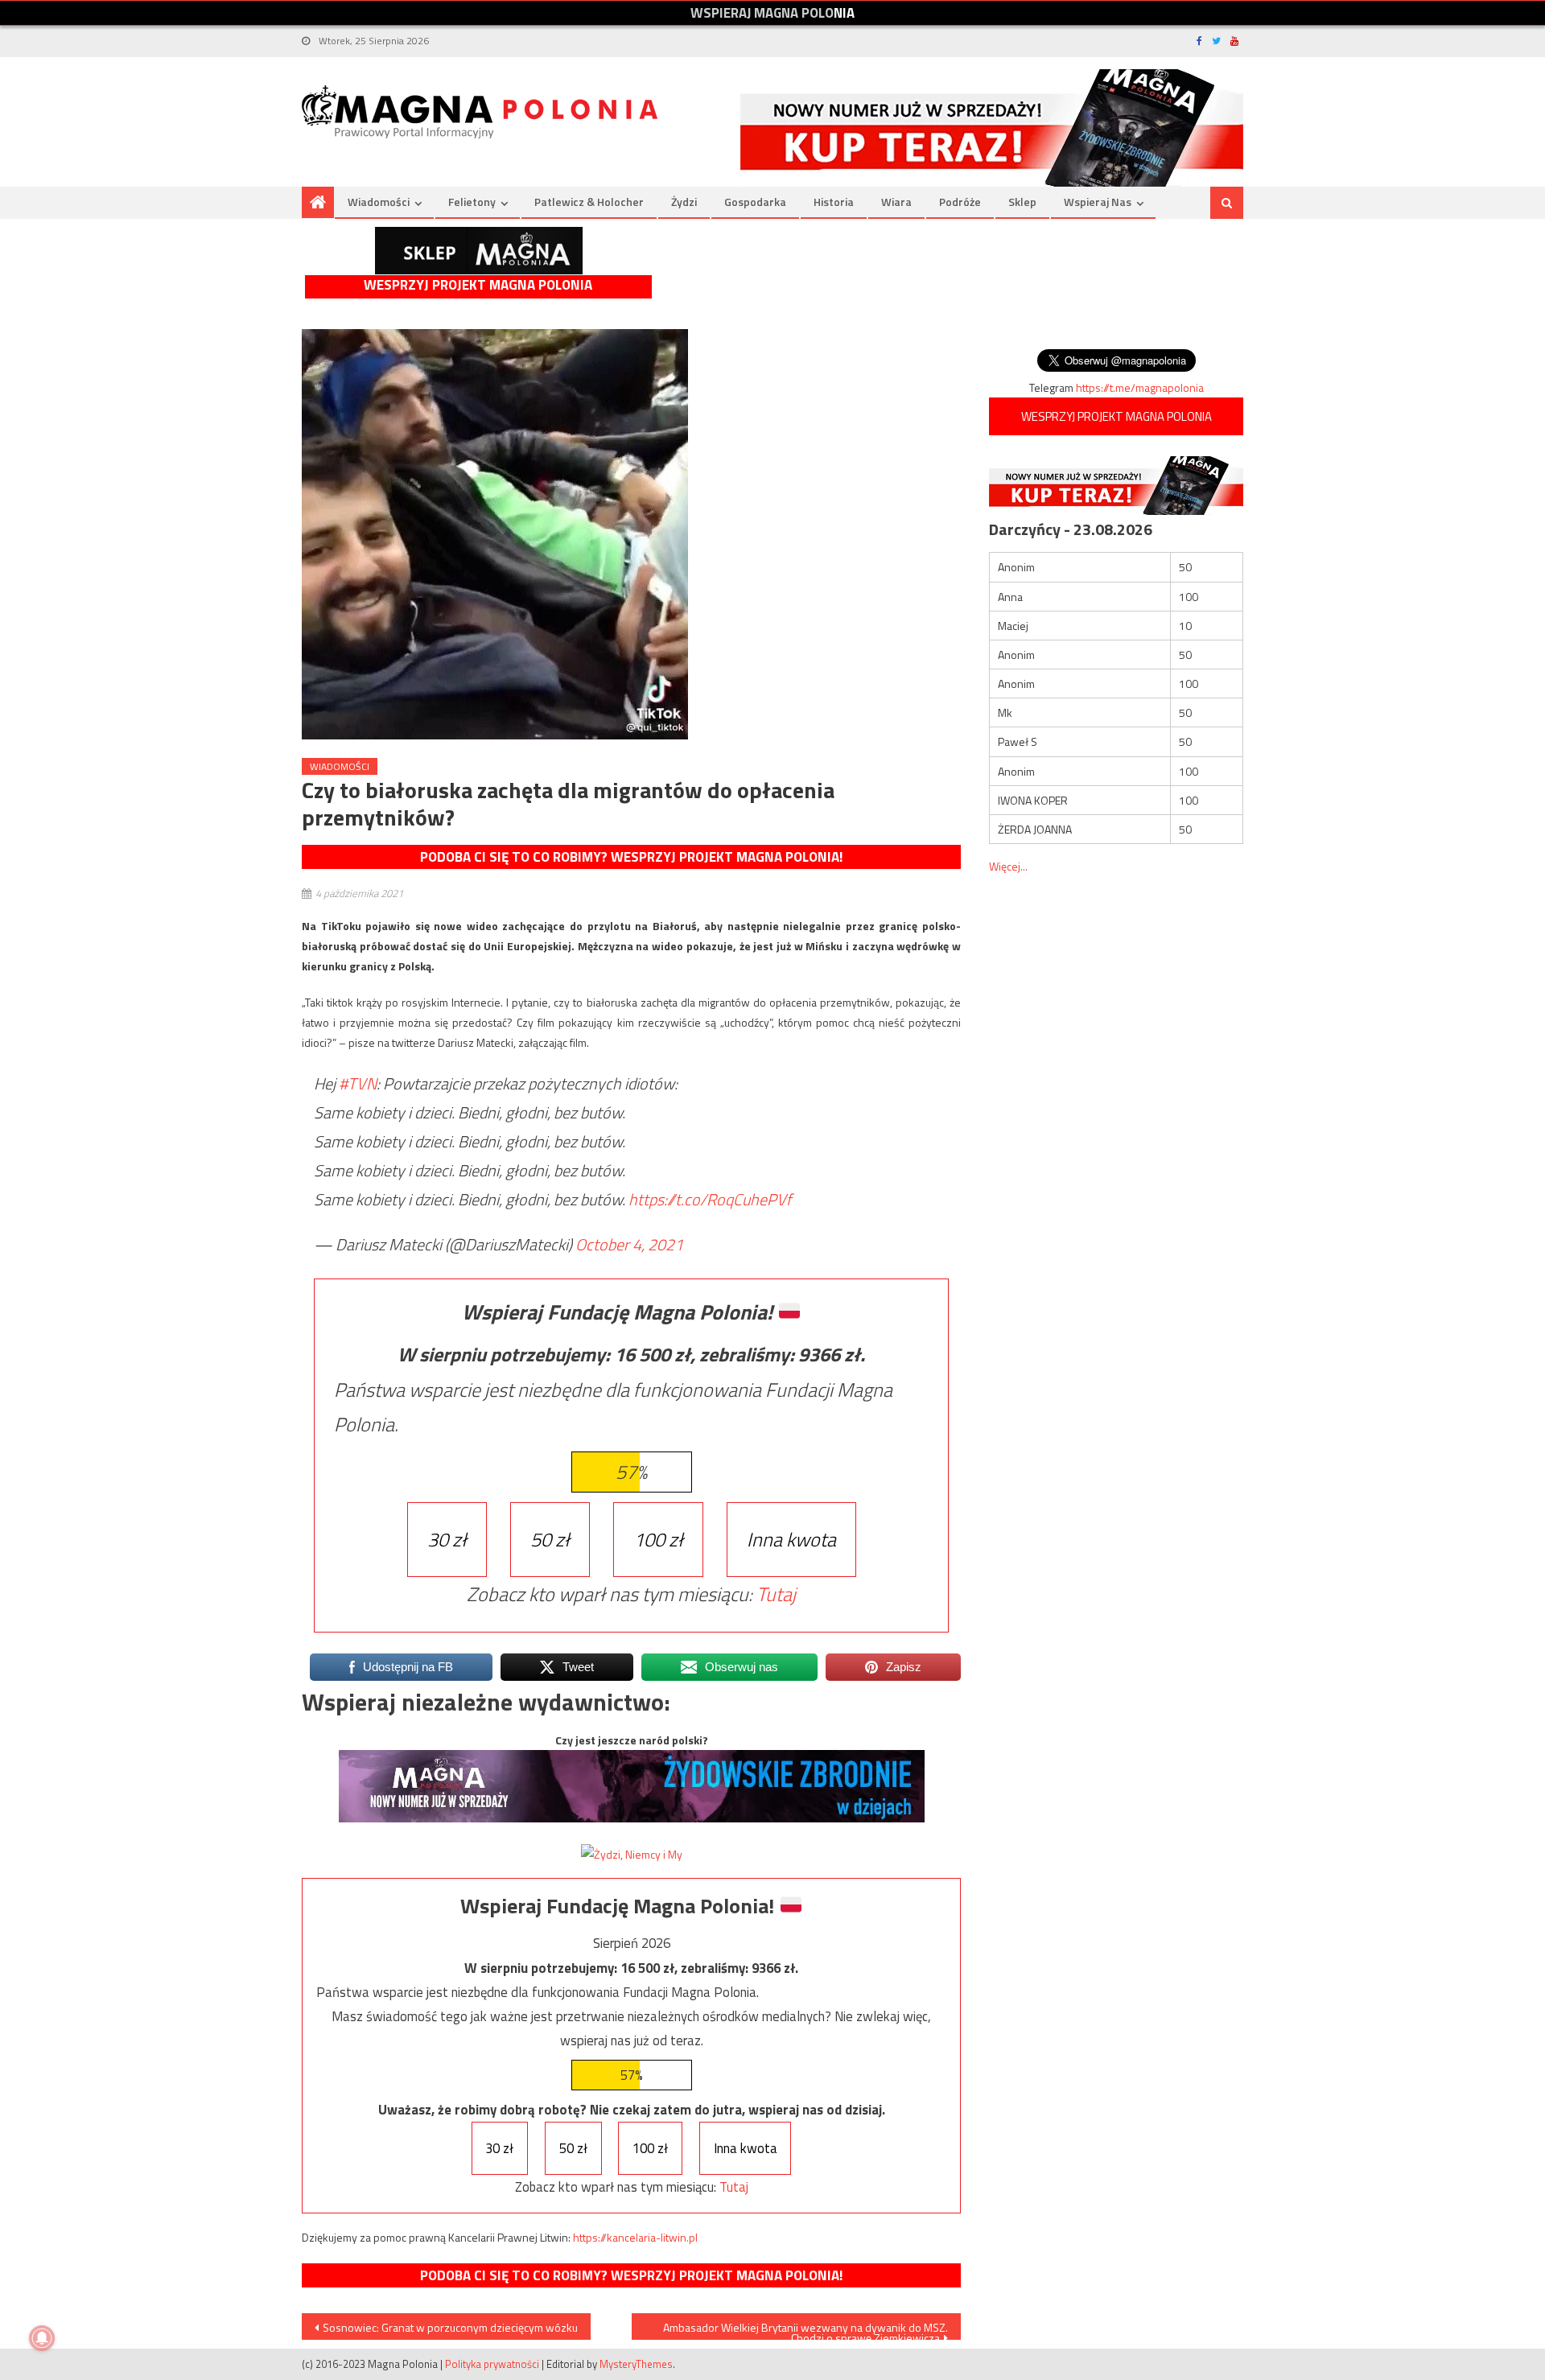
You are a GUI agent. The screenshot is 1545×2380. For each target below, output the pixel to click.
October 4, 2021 (629, 1244)
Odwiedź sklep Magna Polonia (479, 251)
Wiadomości (379, 202)
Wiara (896, 202)
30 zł (447, 1539)
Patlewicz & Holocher (589, 202)
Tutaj (776, 1594)
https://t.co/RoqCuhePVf (710, 1199)
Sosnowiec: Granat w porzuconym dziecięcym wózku (450, 2327)
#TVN (358, 1083)
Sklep (1022, 202)
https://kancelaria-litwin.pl (635, 2237)
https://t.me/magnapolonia (1140, 387)
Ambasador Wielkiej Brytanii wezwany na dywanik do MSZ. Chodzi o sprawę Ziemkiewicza (805, 2329)
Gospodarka (755, 202)
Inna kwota (791, 1539)
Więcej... (1008, 866)
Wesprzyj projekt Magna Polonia (478, 285)
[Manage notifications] (42, 2338)
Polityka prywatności (492, 2364)
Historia (834, 202)
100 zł (658, 1539)
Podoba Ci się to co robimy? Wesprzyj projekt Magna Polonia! (631, 857)
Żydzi (684, 202)
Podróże (960, 202)
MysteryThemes (636, 2364)
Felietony (472, 202)
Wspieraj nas (1098, 202)
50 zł (550, 1539)
